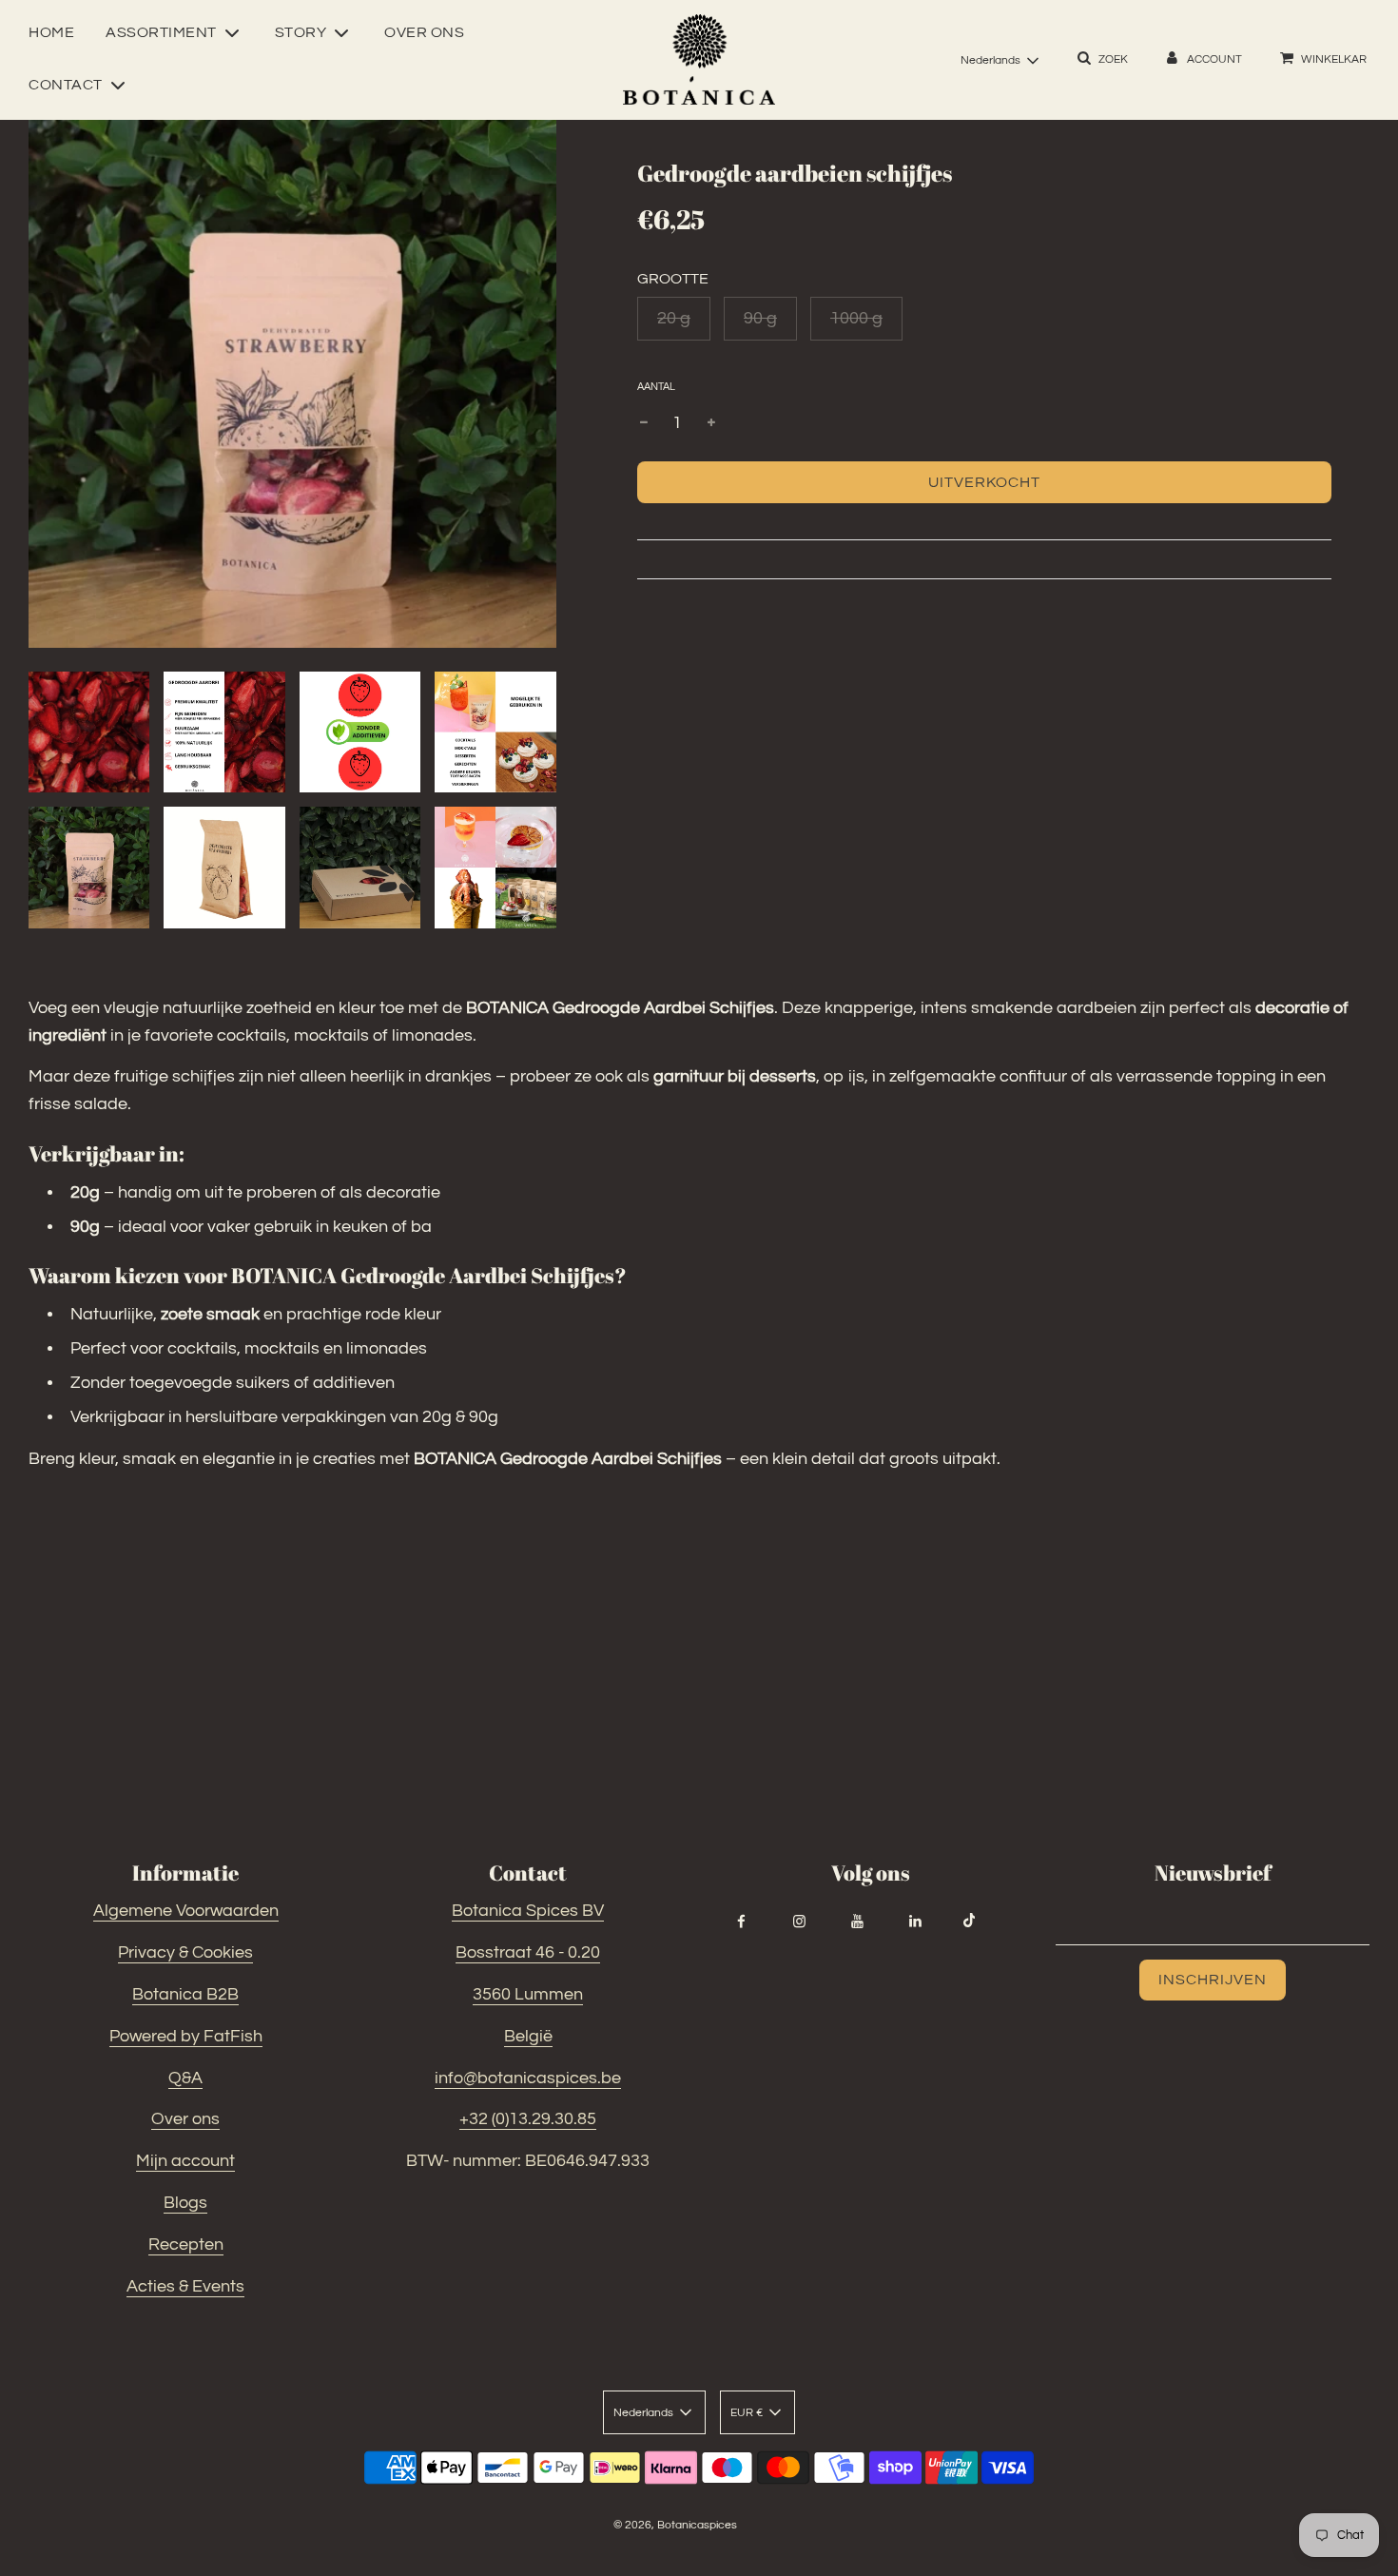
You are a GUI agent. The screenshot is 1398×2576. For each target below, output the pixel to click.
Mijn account (185, 2161)
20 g (674, 318)
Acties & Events (185, 2286)
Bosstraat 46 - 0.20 (528, 1952)
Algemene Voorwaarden (186, 1911)
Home (51, 32)
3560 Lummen (528, 1994)
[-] (644, 424)
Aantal (656, 387)
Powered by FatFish (186, 2036)
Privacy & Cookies (185, 1952)
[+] (711, 424)
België (528, 2036)
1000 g (856, 318)
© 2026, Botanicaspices (675, 2525)
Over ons (424, 32)
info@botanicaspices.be (528, 2078)
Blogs (185, 2203)
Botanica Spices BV (528, 1911)
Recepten (186, 2244)
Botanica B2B (185, 1994)
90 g (760, 318)
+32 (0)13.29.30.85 (528, 2119)
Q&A (185, 2078)
